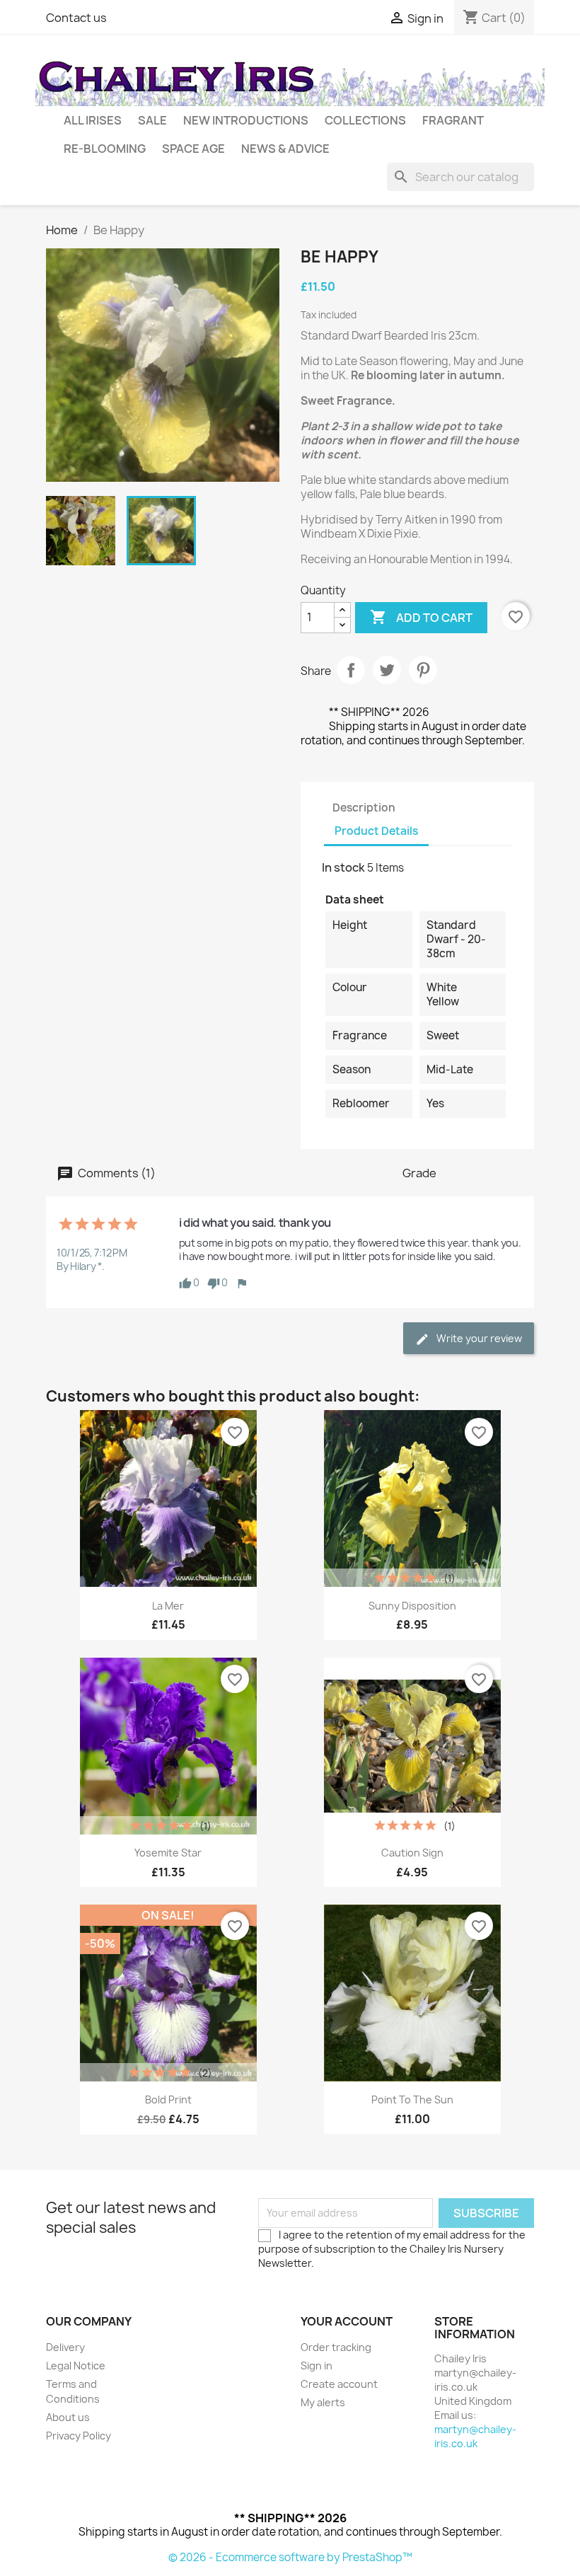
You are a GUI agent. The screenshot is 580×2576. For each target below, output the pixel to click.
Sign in (317, 2366)
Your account (347, 2321)
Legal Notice (76, 2366)
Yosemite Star (168, 1853)
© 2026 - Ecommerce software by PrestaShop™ (290, 2557)
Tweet (387, 670)
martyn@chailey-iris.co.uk (475, 2436)
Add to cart (421, 617)
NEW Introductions (246, 120)
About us (68, 2417)
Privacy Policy (79, 2436)
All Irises (93, 120)
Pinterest (423, 670)
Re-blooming (105, 149)
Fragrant (453, 120)
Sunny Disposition (412, 1606)
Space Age (193, 149)
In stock (343, 867)
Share (351, 670)
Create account (339, 2384)
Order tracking (336, 2347)
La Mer (168, 1606)
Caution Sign (412, 1853)
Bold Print (168, 2100)
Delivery (65, 2347)
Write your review (478, 1338)
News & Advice (285, 149)
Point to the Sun (412, 2100)
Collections (365, 120)
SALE (152, 120)
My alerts (323, 2402)
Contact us (76, 18)
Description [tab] (364, 808)
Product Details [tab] (376, 831)
